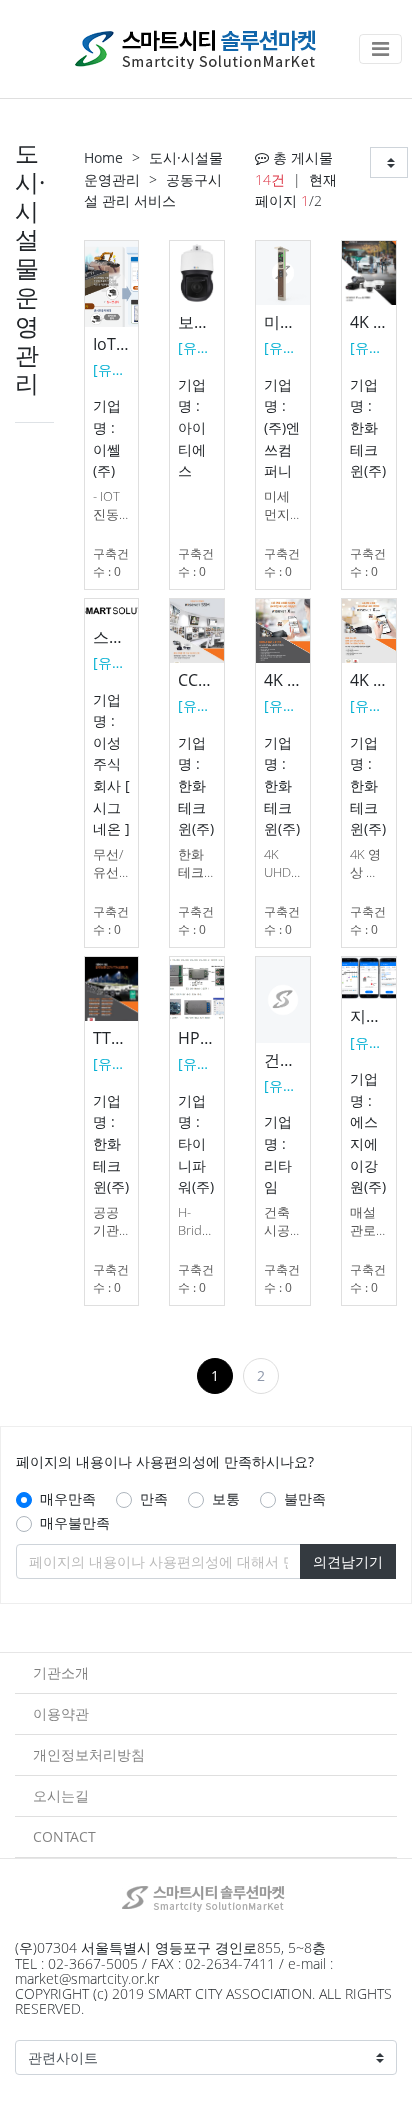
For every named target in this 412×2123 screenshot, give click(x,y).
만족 (154, 1498)
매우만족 (68, 1498)
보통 (226, 1498)
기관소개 (61, 1672)
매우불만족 (75, 1522)
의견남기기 (348, 1561)
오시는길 (61, 1795)
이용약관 (61, 1713)
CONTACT (64, 1836)
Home (103, 157)
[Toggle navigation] (380, 49)
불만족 (305, 1498)
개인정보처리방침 (89, 1754)
